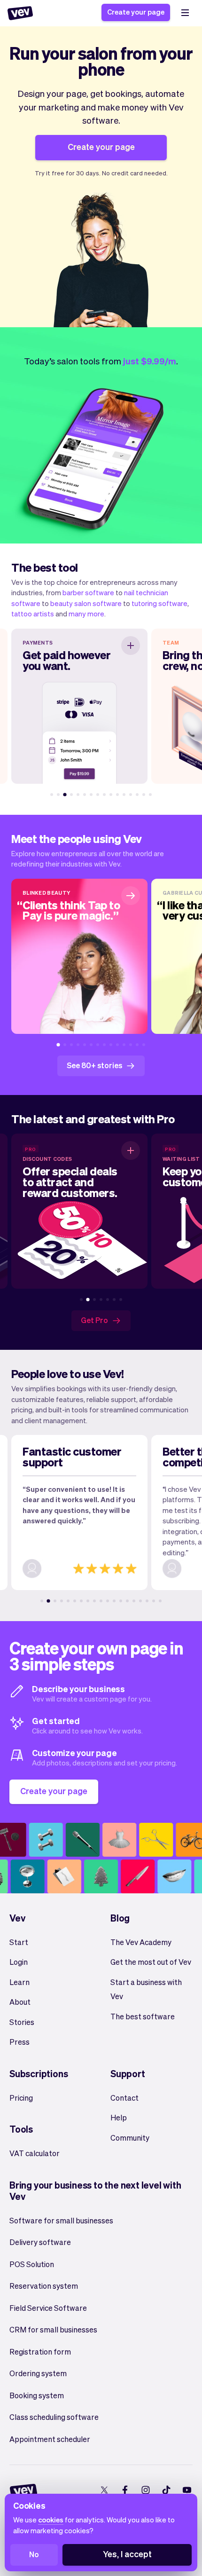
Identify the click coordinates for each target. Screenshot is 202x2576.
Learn (19, 1982)
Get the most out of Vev (151, 1962)
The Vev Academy (141, 1942)
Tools (21, 2129)
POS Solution (32, 2264)
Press (19, 2042)
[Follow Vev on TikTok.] (166, 2490)
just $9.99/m (150, 361)
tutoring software (159, 603)
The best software (143, 2016)
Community (130, 2138)
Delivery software (40, 2242)
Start (19, 1942)
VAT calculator (35, 2153)
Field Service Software (48, 2308)
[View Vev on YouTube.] (187, 2490)
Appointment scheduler (50, 2439)
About (20, 2002)
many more (86, 614)
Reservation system (44, 2286)
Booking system (37, 2395)
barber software (88, 592)
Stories (22, 2022)
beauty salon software (86, 603)
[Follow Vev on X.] (104, 2490)
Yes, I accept (127, 2554)
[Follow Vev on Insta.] (145, 2490)
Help (119, 2117)
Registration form (40, 2351)
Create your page (136, 12)
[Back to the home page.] (20, 13)
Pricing (21, 2098)
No (34, 2554)
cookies (51, 2520)
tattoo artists (33, 614)
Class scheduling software (54, 2417)
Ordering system (38, 2373)
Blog (120, 1918)
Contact (124, 2098)
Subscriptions (39, 2073)
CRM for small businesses (53, 2329)
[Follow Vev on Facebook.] (125, 2490)
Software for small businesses (61, 2220)
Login (19, 1962)
